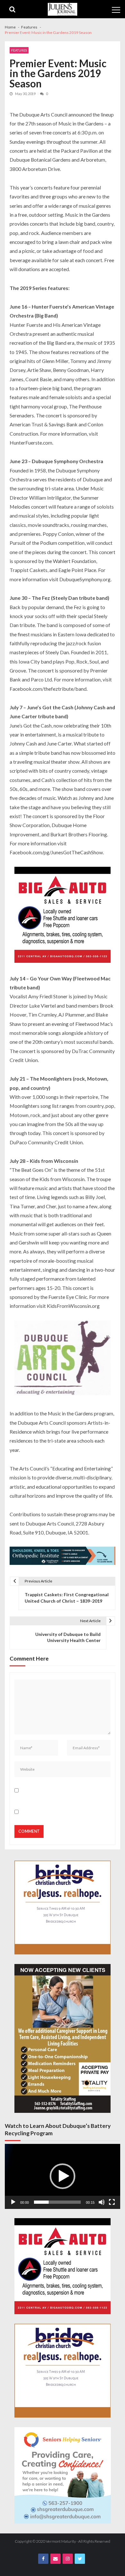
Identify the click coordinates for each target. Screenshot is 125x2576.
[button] (63, 2176)
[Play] (13, 2202)
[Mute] (102, 2202)
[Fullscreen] (112, 2202)
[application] (63, 2176)
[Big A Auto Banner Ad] (63, 916)
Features (19, 50)
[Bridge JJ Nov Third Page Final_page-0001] (63, 1908)
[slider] (57, 2202)
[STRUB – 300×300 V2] (63, 2475)
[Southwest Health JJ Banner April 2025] (63, 1557)
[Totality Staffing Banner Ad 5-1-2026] (63, 2038)
